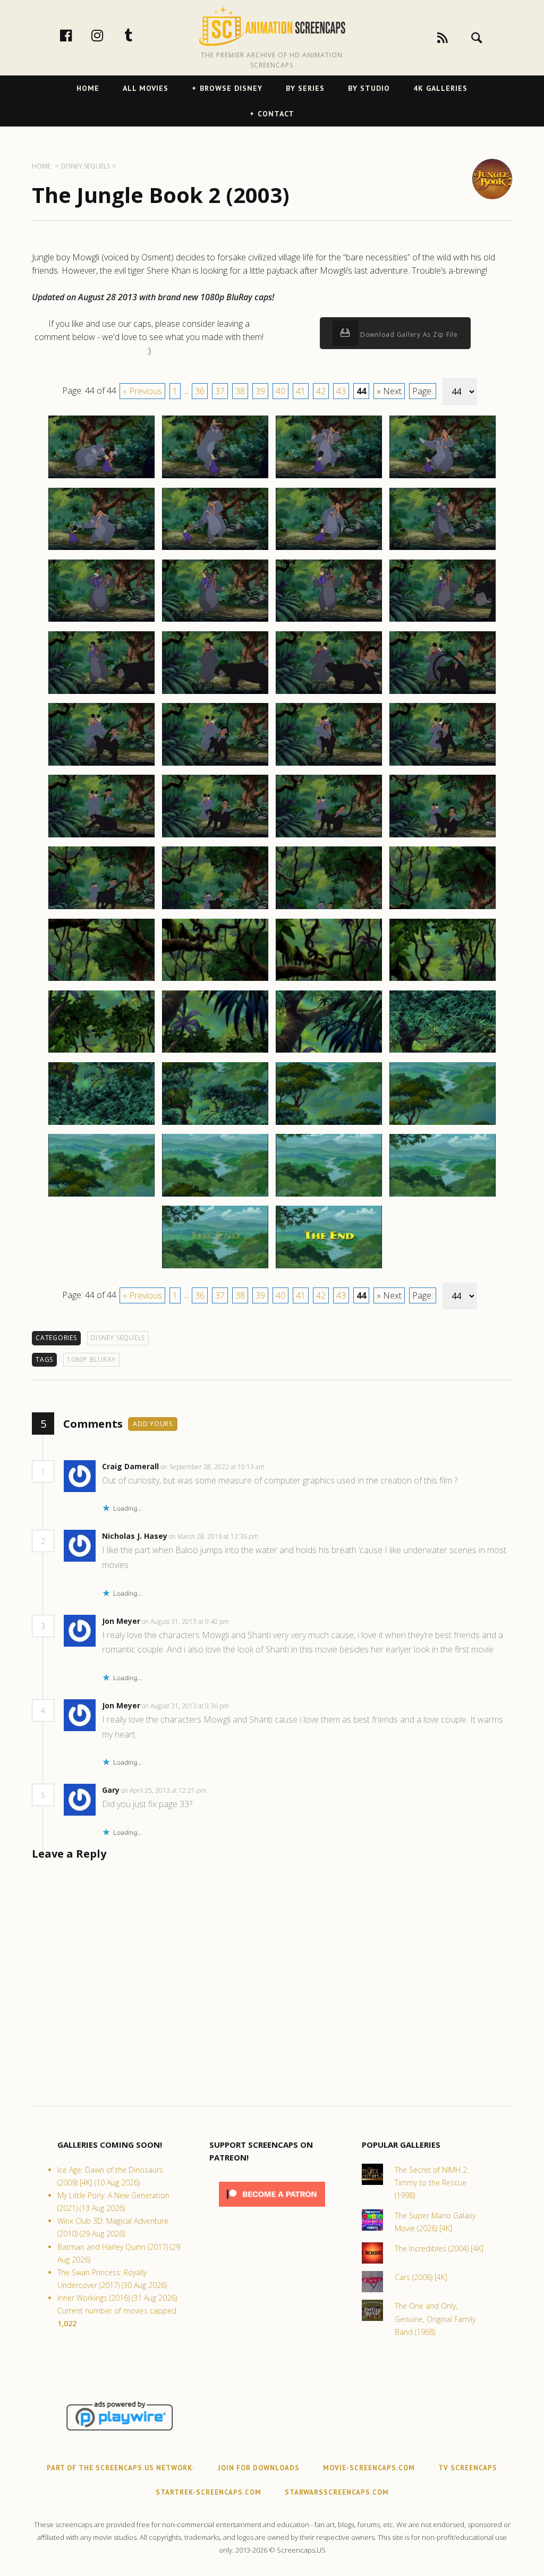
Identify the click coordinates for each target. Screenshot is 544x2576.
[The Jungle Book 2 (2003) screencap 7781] (101, 1196)
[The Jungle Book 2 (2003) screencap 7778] (215, 1124)
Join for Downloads (259, 2468)
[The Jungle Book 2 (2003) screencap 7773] (101, 1052)
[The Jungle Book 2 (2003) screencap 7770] (215, 980)
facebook (77, 35)
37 (220, 391)
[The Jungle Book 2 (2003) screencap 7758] (215, 765)
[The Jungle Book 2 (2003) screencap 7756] (443, 693)
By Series (305, 88)
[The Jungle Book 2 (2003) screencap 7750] (215, 621)
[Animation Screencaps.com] (272, 26)
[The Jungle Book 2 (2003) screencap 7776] (443, 1052)
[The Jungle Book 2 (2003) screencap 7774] (215, 1052)
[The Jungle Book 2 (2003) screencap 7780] (443, 1124)
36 (200, 391)
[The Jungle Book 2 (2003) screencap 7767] (329, 909)
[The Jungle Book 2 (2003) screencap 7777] (101, 1124)
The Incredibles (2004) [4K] (439, 2248)
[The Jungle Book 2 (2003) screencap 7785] (215, 1268)
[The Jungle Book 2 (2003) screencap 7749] (101, 621)
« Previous (142, 391)
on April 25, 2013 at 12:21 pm (164, 1790)
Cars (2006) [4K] (421, 2277)
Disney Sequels (118, 1338)
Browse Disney (231, 88)
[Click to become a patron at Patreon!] (272, 2209)
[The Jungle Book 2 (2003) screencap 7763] (329, 837)
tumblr (140, 35)
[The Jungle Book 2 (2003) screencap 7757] (101, 765)
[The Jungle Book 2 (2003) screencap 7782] (215, 1196)
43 (341, 391)
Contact (276, 114)
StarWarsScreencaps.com (337, 2492)
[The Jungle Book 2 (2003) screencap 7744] (443, 478)
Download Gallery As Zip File (408, 334)
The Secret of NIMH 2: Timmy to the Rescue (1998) (432, 2183)
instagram (108, 35)
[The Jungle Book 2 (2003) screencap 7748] (443, 549)
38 (240, 391)
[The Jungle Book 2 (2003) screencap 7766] (215, 909)
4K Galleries (440, 88)
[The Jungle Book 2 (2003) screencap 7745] (101, 549)
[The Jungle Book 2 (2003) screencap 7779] (329, 1124)
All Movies (146, 88)
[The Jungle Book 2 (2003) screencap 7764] (443, 837)
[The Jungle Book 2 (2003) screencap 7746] (215, 549)
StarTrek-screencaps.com (209, 2492)
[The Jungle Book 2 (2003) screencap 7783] (329, 1196)
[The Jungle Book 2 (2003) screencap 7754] (215, 693)
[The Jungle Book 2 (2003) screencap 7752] (443, 621)
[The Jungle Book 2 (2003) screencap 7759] (329, 765)
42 (321, 391)
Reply (281, 1467)
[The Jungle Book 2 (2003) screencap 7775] (329, 1052)
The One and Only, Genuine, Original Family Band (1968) (435, 2319)
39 (260, 391)
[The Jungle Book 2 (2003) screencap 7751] (329, 621)
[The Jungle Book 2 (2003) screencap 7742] (215, 478)
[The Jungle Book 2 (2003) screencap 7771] (329, 980)
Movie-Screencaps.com (369, 2468)
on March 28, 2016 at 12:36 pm (214, 1536)
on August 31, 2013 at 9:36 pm (186, 1706)
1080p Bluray (91, 1359)
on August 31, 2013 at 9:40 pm (186, 1621)
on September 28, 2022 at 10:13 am (213, 1467)
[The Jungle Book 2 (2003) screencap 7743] (329, 478)
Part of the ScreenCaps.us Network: (121, 2468)
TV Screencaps (468, 2468)
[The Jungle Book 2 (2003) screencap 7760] (443, 765)
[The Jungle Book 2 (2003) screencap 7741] (101, 478)
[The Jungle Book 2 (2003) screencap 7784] (443, 1196)
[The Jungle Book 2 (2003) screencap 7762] (215, 837)
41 (301, 391)
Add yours (153, 1424)
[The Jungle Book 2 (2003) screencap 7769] (101, 980)
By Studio (369, 88)
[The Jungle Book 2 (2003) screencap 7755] (329, 693)
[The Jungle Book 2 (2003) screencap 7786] (329, 1268)
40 (280, 391)
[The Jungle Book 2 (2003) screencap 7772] (443, 980)
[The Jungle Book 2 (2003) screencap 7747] (329, 549)
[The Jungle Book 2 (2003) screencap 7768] (443, 909)
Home (88, 88)
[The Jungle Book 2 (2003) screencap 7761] (101, 837)
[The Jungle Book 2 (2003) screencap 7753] (101, 693)
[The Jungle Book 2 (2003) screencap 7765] (101, 909)
